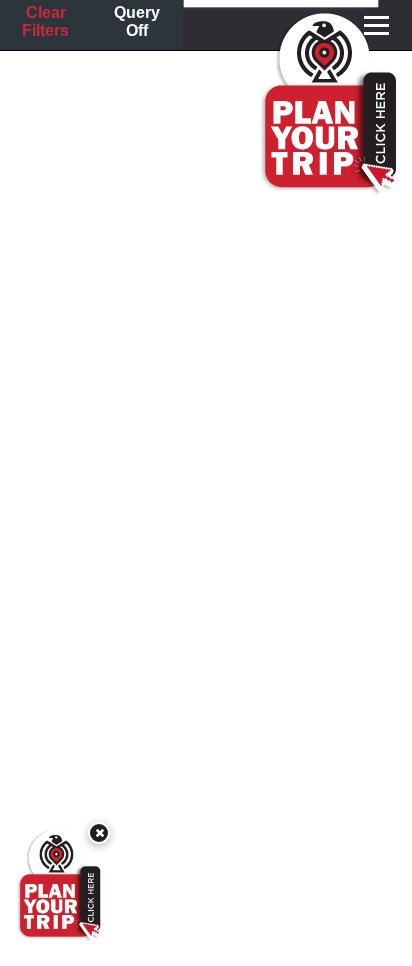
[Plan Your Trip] (58, 885)
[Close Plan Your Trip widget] (99, 833)
